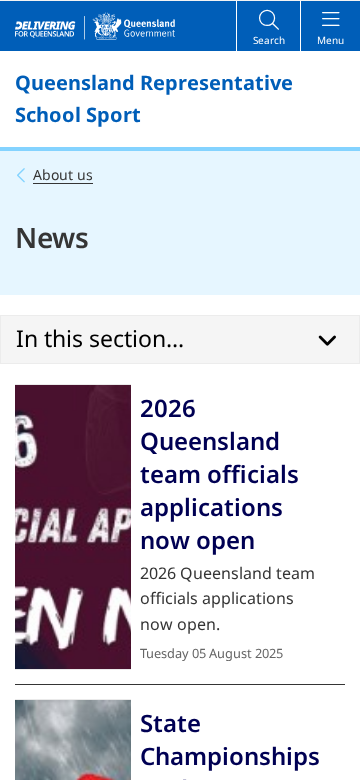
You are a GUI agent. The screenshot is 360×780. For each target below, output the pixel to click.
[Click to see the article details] (73, 527)
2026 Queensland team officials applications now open (219, 473)
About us (63, 174)
